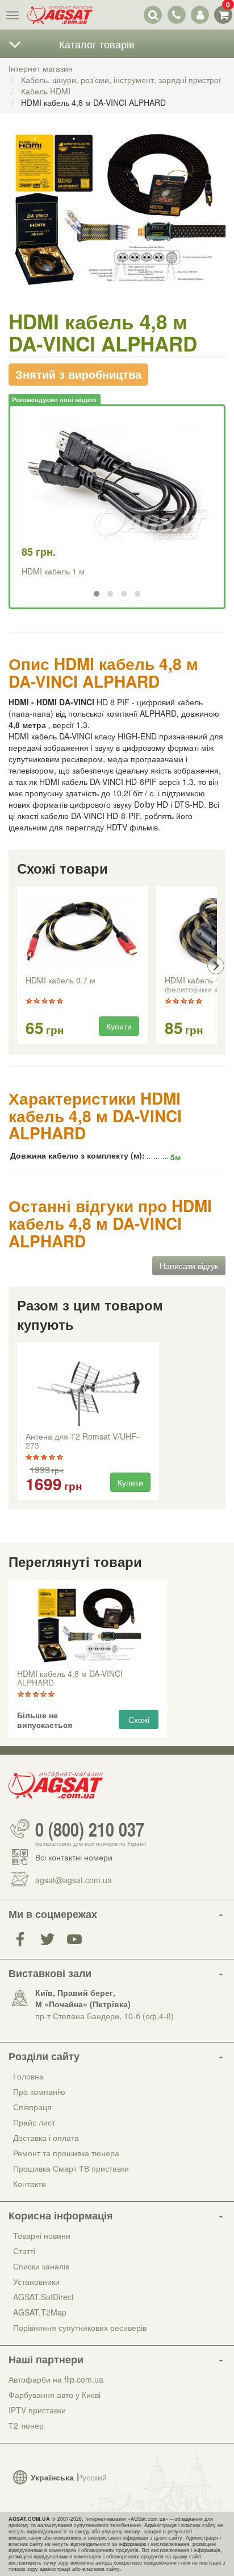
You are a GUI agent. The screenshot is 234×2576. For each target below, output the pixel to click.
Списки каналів (41, 2266)
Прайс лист (34, 2122)
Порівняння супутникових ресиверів (80, 2327)
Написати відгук (189, 1266)
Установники (36, 2281)
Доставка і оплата (46, 2137)
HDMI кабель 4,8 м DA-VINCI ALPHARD (70, 1678)
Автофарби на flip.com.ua (56, 2379)
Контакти (30, 2184)
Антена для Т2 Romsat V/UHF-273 (82, 1441)
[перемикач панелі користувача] (200, 15)
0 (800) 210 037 (90, 1829)
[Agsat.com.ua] (60, 15)
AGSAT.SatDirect (43, 2297)
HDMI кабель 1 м (53, 571)
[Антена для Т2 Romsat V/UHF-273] (88, 1388)
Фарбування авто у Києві (55, 2395)
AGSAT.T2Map (40, 2312)
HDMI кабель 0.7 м (60, 981)
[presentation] (18, 966)
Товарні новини (42, 2235)
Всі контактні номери (74, 1857)
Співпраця (32, 2107)
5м (175, 1157)
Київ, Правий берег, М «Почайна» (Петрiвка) (83, 1998)
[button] (97, 594)
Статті (24, 2251)
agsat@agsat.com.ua (74, 1880)
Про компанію (39, 2091)
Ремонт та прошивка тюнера (66, 2153)
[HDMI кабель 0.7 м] (82, 932)
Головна (28, 2076)
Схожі (139, 1719)
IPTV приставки (37, 2410)
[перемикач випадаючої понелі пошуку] (153, 15)
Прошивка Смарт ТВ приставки (71, 2168)
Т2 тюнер (26, 2425)
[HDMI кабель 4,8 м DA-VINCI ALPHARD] (117, 221)
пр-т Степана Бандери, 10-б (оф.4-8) (105, 2016)
